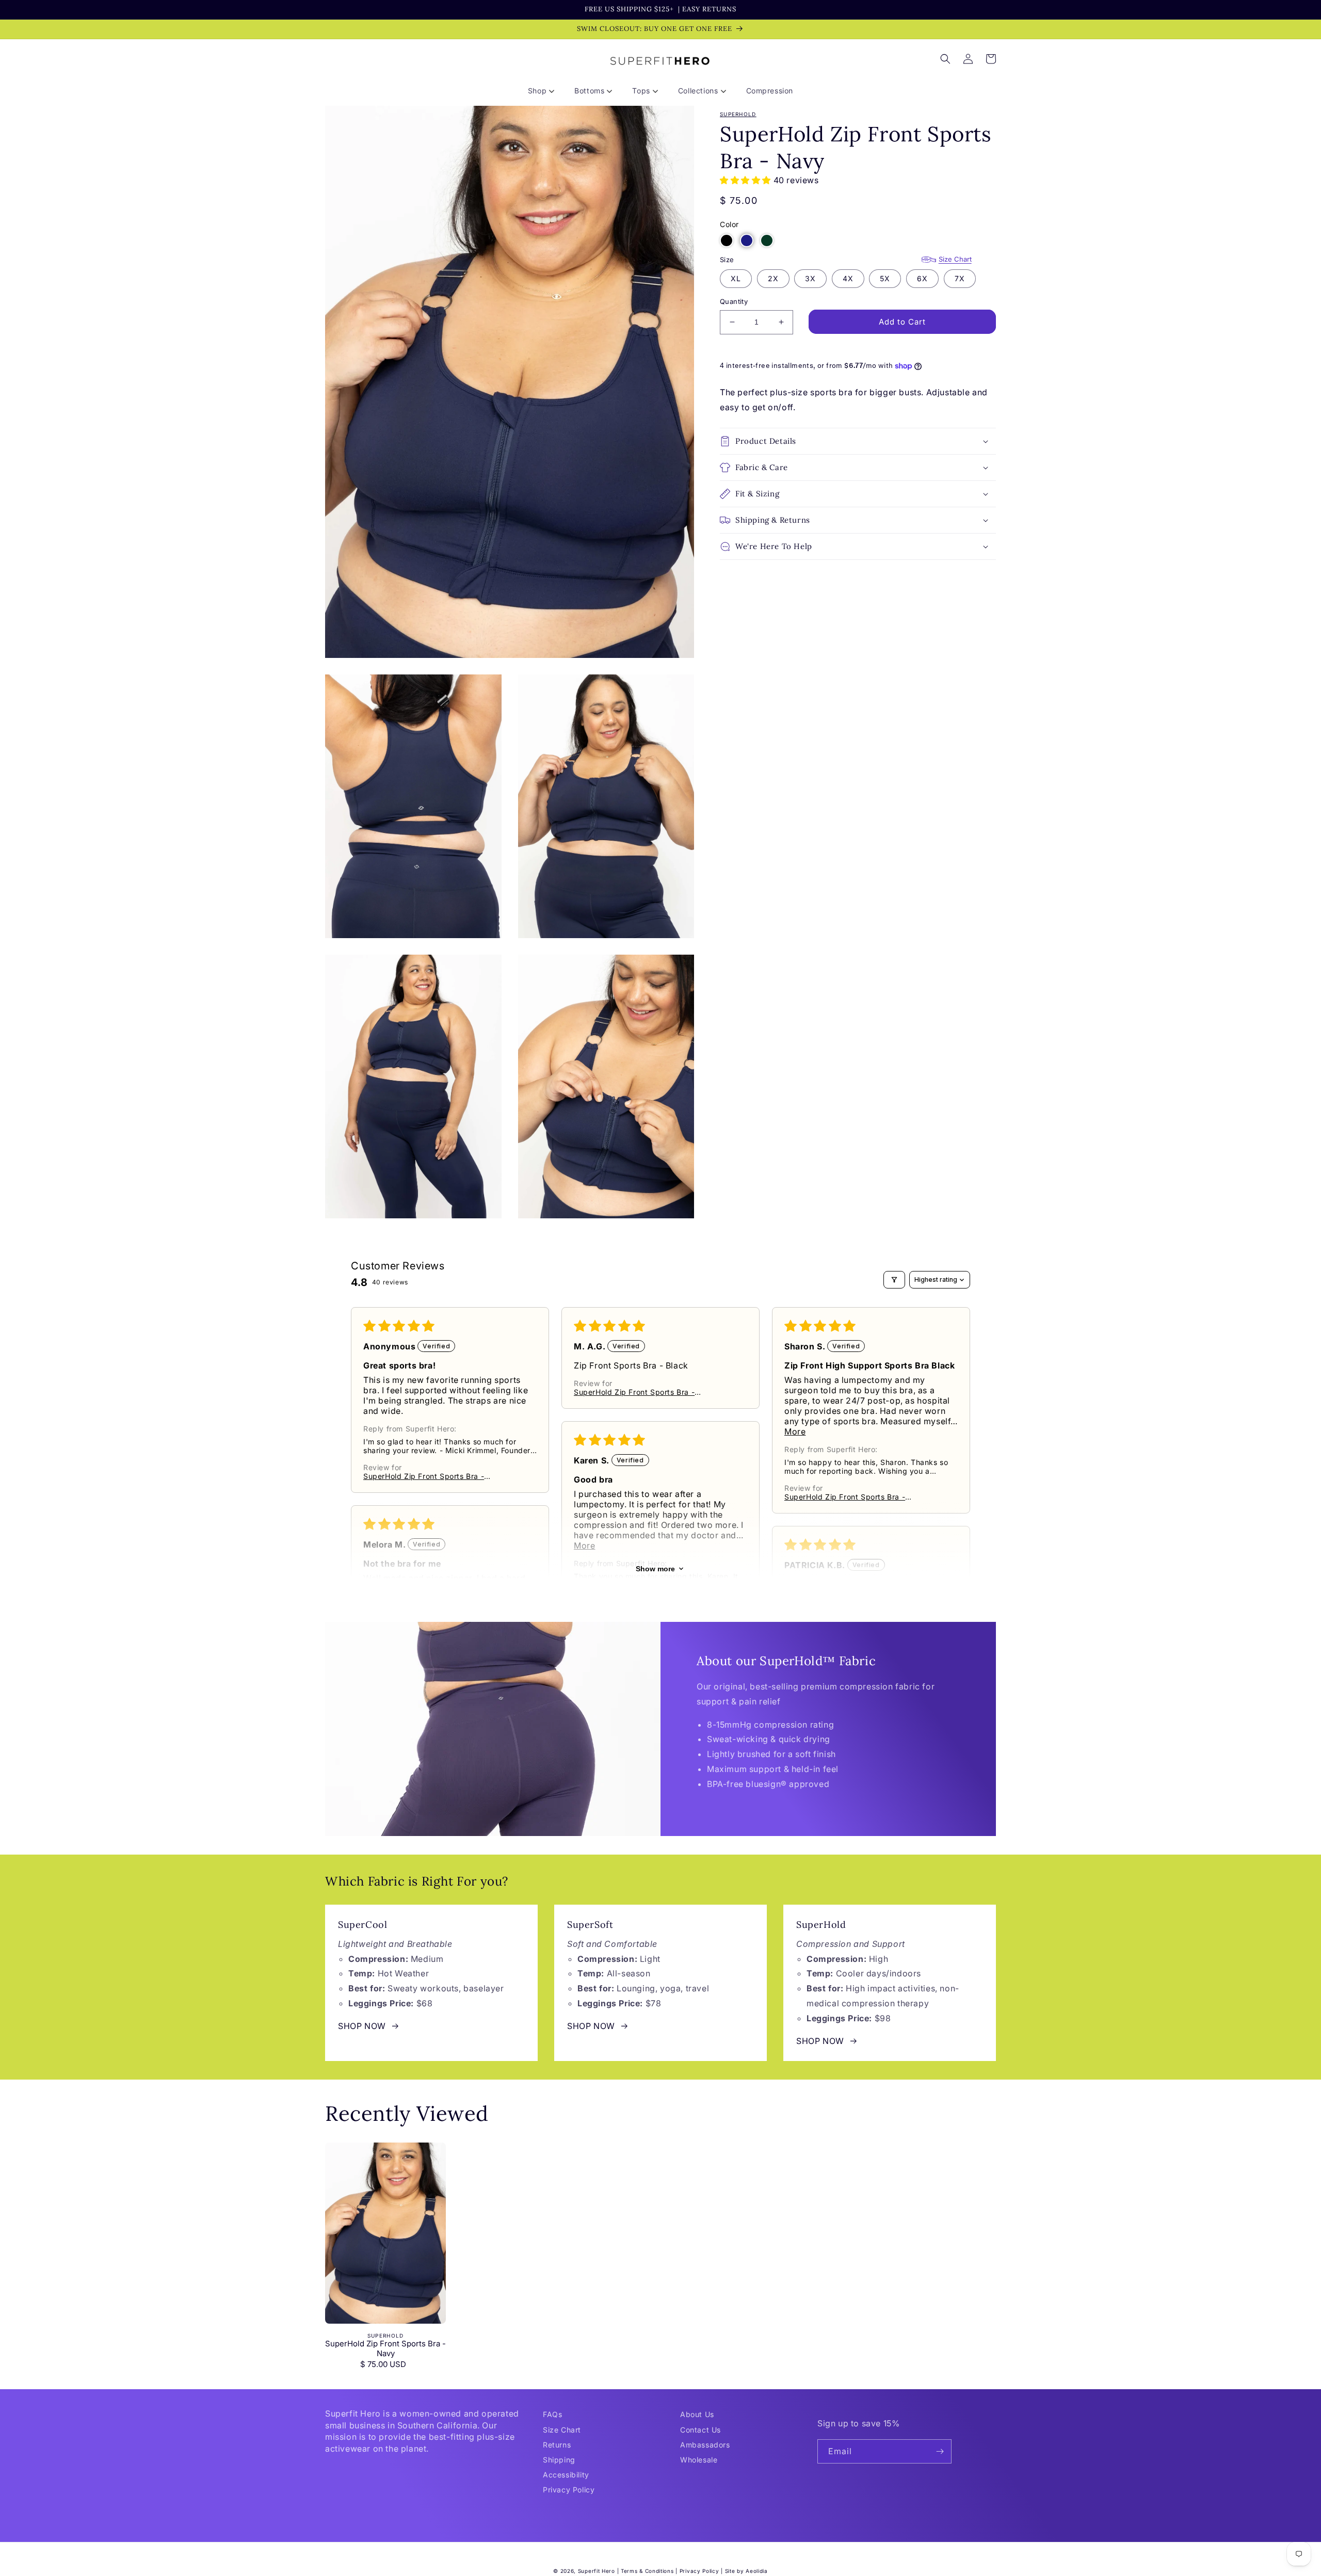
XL (736, 278)
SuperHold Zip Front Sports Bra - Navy (385, 2349)
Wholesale (699, 2460)
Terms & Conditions (647, 2571)
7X (960, 278)
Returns (557, 2445)
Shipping (559, 2460)
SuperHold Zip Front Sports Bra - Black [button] (424, 1476)
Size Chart (955, 259)
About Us (697, 2414)
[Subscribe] (940, 2451)
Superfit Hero (597, 2571)
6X (922, 278)
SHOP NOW (362, 2026)
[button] (545, 91)
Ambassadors (705, 2445)
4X (848, 278)
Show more (655, 1569)
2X (773, 278)
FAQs (552, 2414)
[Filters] (894, 1280)
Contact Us (700, 2430)
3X (810, 278)
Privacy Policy (569, 2490)
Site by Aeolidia (746, 2571)
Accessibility (566, 2475)
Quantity (734, 301)
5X (885, 278)
